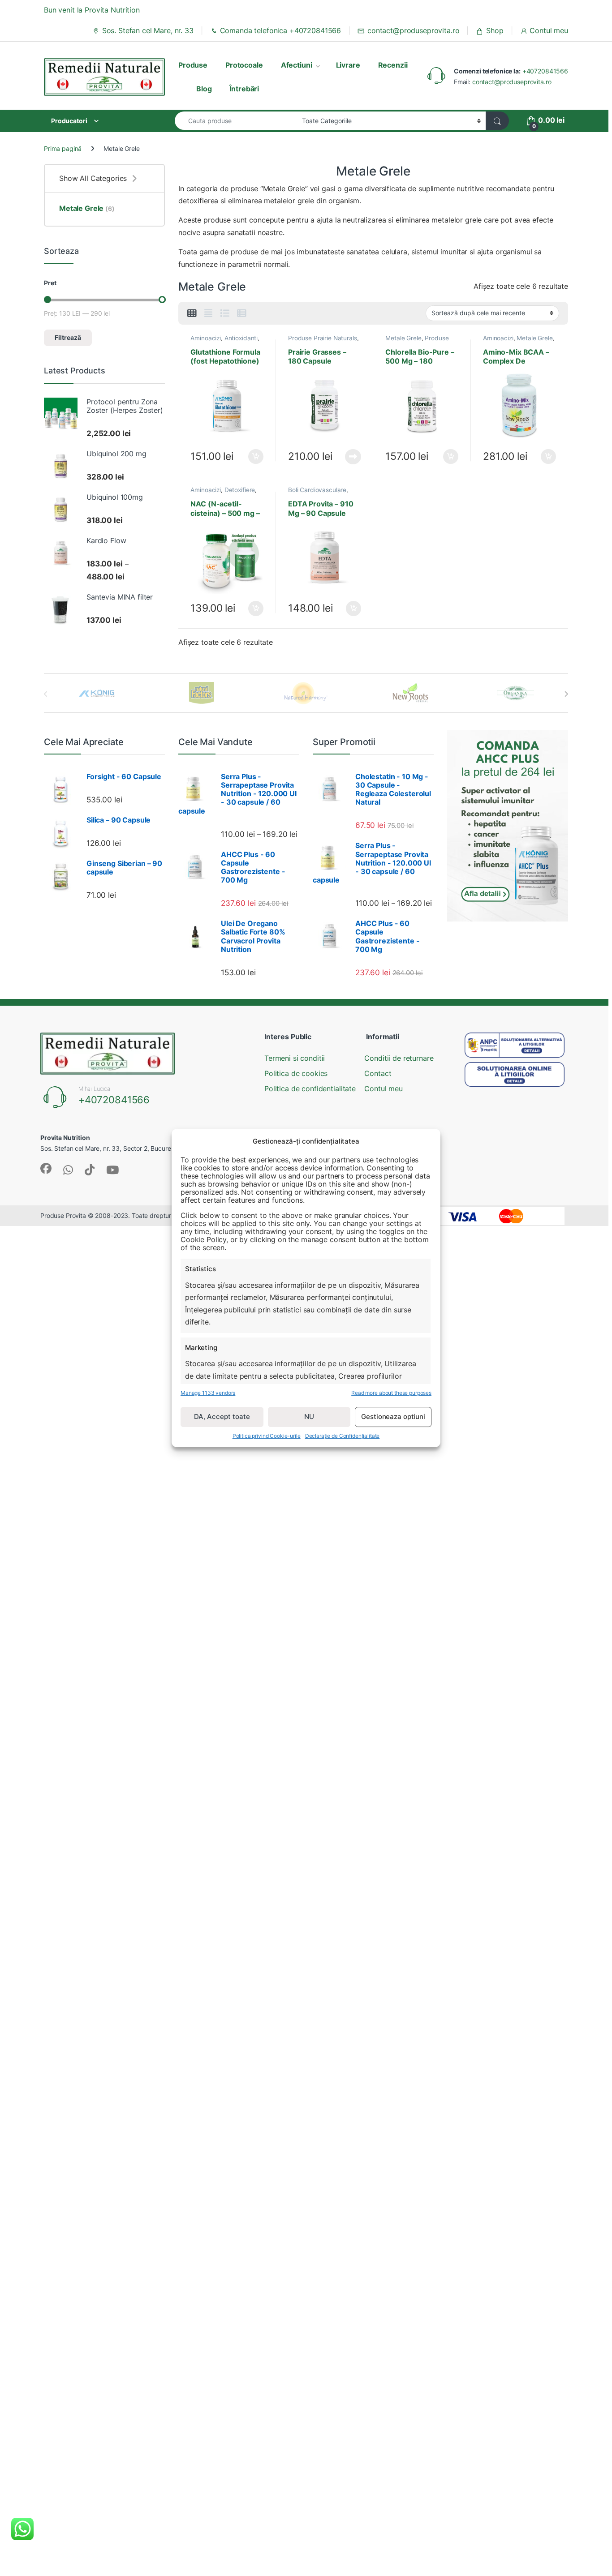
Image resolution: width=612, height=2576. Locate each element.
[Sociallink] (46, 1168)
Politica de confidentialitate (310, 1089)
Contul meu (549, 30)
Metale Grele (403, 338)
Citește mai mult (351, 457)
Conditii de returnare (399, 1058)
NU (309, 1417)
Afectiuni (297, 65)
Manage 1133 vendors (208, 1393)
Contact (378, 1073)
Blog (204, 89)
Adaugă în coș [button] (252, 457)
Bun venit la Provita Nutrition (92, 10)
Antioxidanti (241, 338)
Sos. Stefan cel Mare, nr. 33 (148, 30)
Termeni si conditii (295, 1058)
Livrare (348, 65)
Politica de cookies (296, 1073)
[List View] (225, 313)
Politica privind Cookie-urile (267, 1436)
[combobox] (236, 121)
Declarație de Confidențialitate (343, 1436)
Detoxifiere (240, 490)
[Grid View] (192, 313)
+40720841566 (545, 71)
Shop (495, 30)
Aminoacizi (206, 338)
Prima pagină (63, 148)
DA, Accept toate (222, 1417)
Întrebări (244, 89)
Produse (193, 65)
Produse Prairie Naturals (323, 338)
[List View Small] (242, 313)
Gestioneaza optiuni (393, 1417)
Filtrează (68, 337)
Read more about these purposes (391, 1393)
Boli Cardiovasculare (317, 490)
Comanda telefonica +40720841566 (281, 30)
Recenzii (393, 65)
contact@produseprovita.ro (413, 30)
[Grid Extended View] (208, 313)
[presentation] (566, 694)
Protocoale (244, 65)
